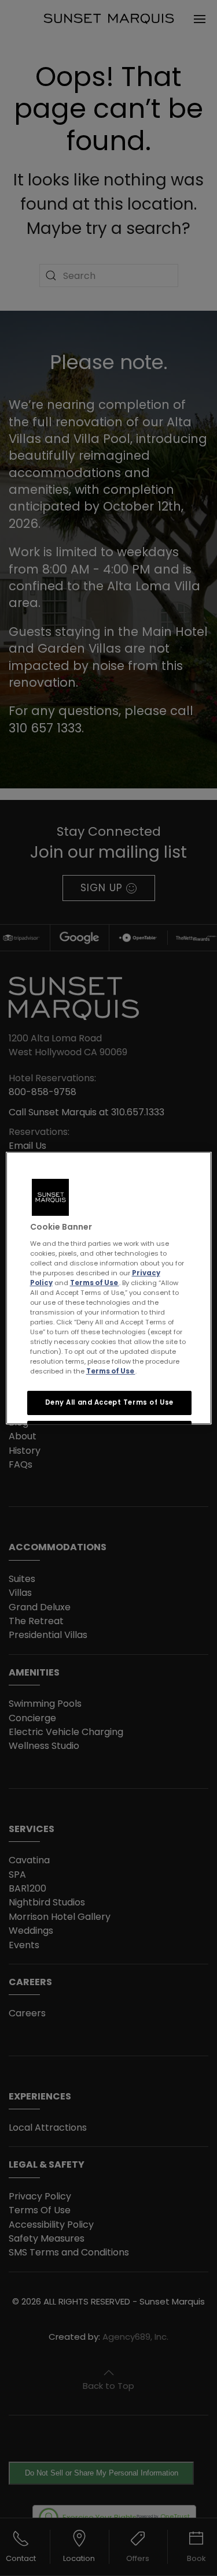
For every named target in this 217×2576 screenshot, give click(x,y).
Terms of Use (94, 1282)
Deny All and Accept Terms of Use (109, 1402)
